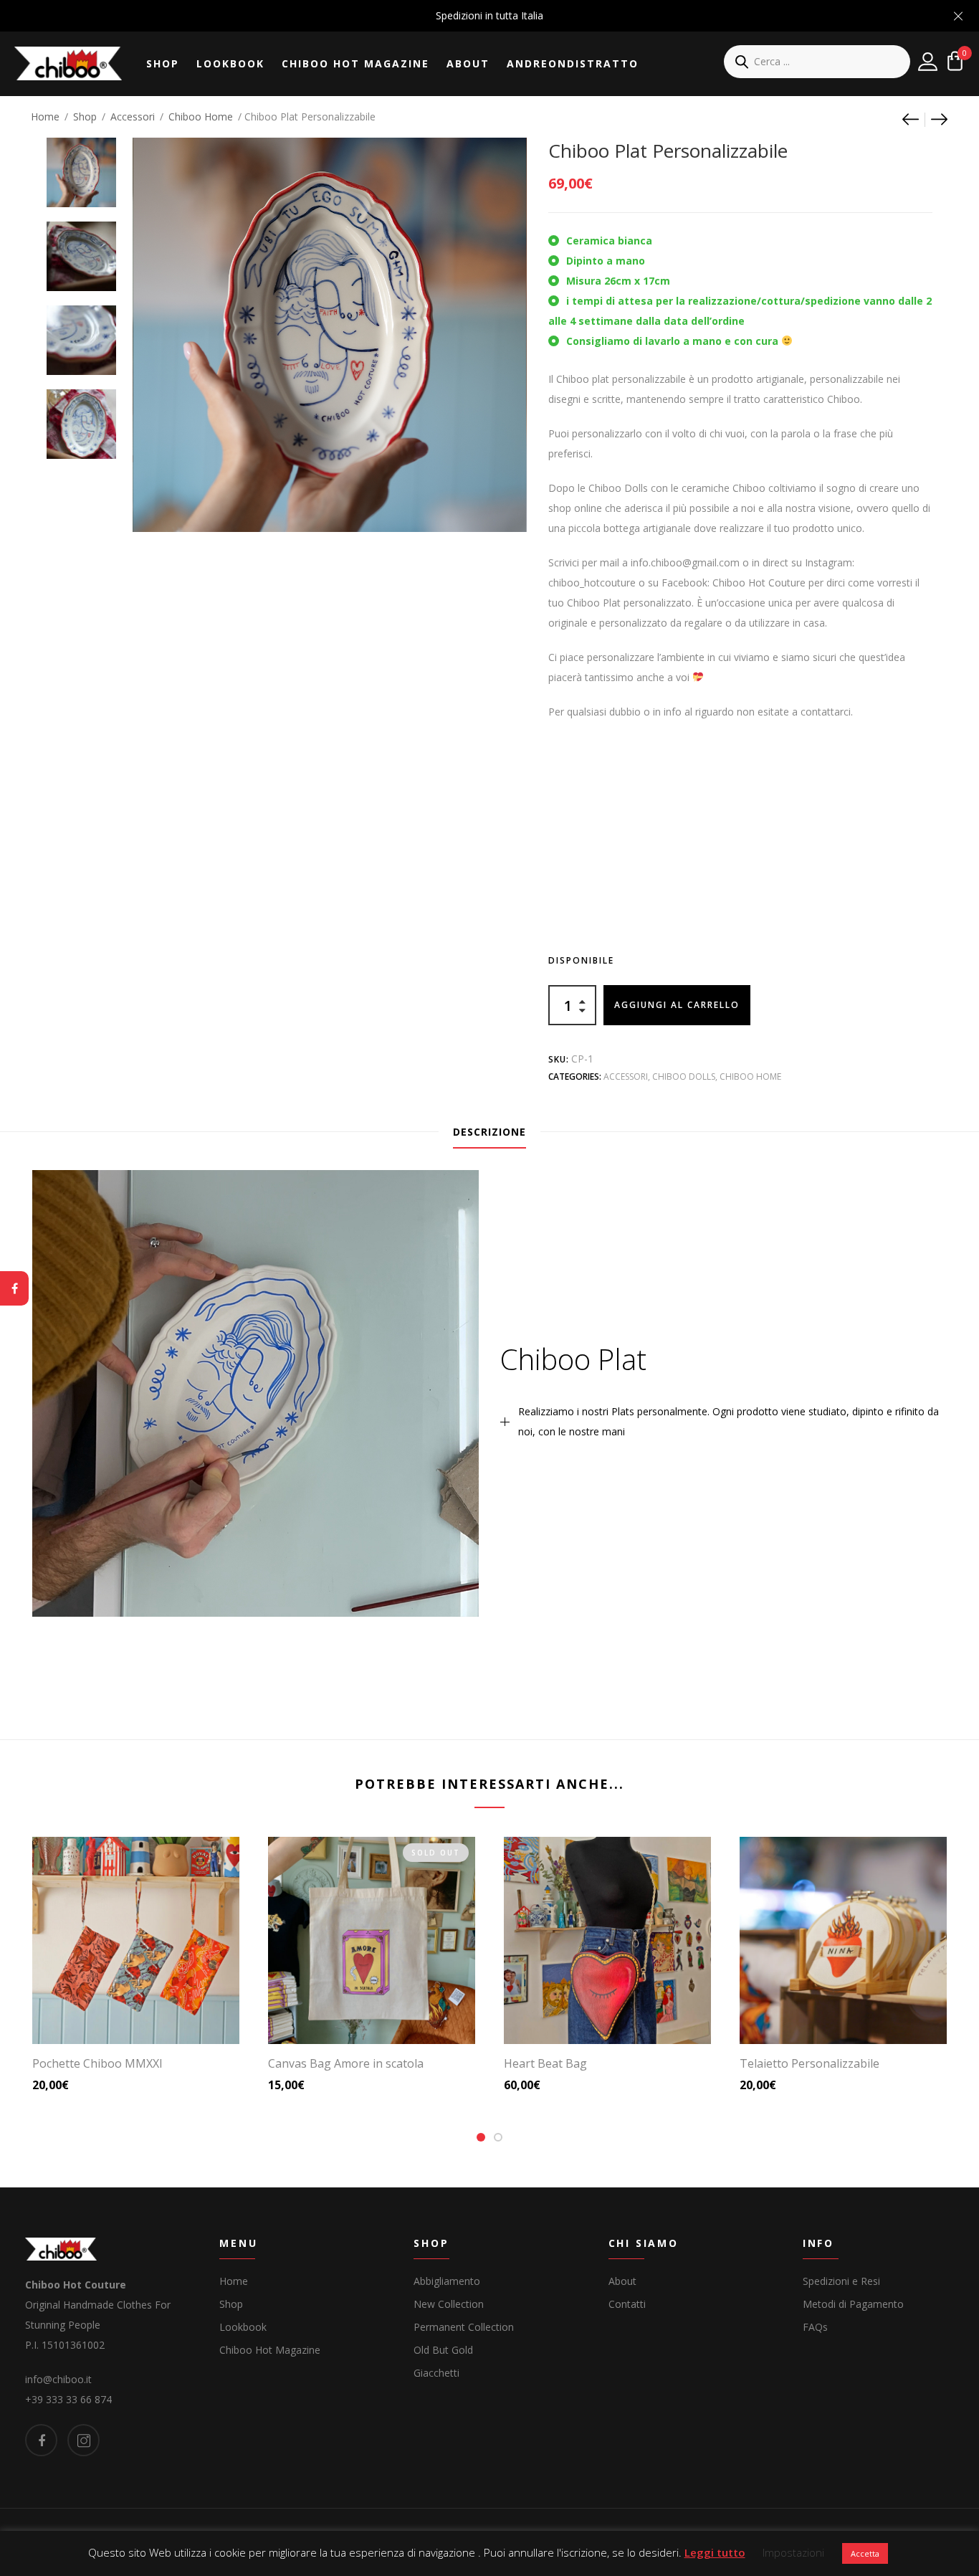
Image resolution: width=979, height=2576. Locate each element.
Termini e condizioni (532, 2545)
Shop (163, 63)
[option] (81, 165)
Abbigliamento (447, 2281)
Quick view (142, 2013)
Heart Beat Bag (545, 2063)
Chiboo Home (201, 117)
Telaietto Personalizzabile (810, 2063)
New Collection (449, 2304)
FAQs (815, 2327)
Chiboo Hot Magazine (355, 63)
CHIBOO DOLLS (684, 1076)
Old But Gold (443, 2350)
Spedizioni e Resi (841, 2281)
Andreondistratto (573, 63)
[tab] (489, 1132)
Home (45, 117)
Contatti (627, 2304)
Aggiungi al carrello (677, 1005)
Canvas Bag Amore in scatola (346, 2063)
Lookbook (230, 63)
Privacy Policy (431, 2545)
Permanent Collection (464, 2327)
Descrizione (489, 1132)
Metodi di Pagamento (853, 2304)
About (468, 63)
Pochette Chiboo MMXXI (97, 2063)
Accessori (133, 117)
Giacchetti (436, 2373)
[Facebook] (14, 1288)
